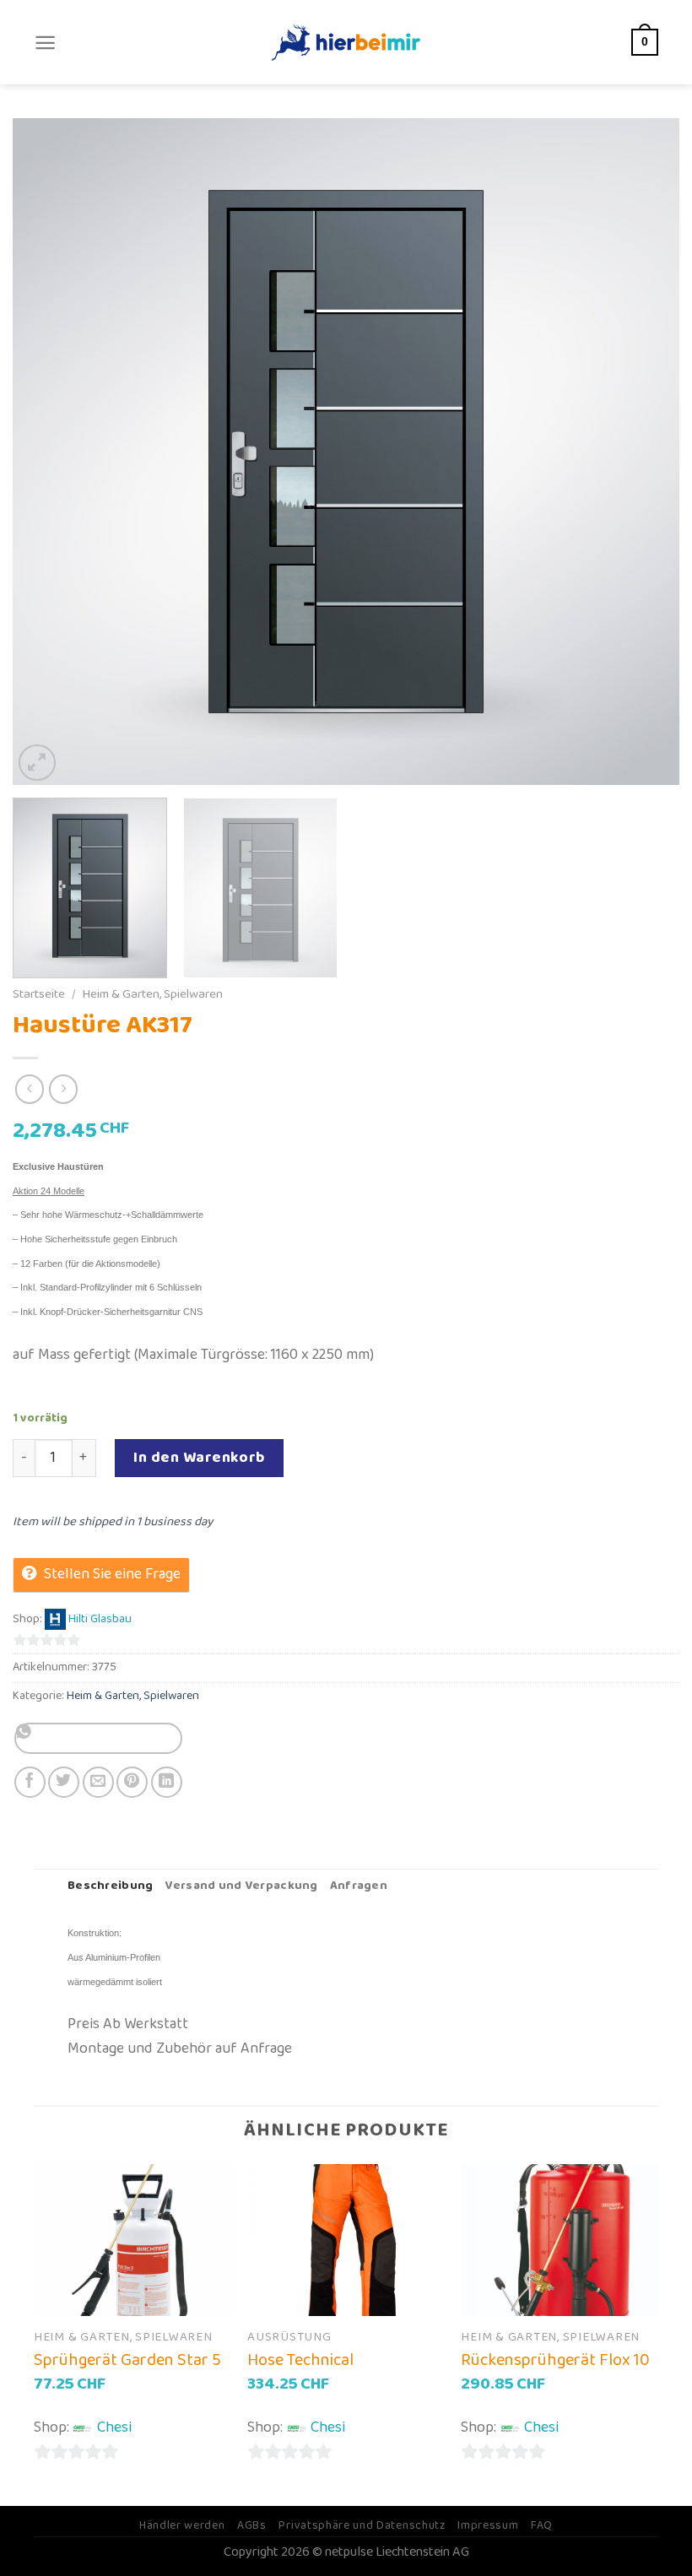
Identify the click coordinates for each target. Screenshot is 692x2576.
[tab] (110, 1887)
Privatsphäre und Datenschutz (362, 2525)
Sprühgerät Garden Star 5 (127, 2360)
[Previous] (47, 452)
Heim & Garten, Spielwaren (152, 994)
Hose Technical (300, 2360)
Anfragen (359, 1886)
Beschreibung (110, 1886)
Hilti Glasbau (100, 1620)
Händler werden (182, 2525)
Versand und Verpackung (241, 1886)
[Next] (645, 452)
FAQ (542, 2525)
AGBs (252, 2525)
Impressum (488, 2525)
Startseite (39, 994)
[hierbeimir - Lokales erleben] (346, 42)
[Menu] (45, 43)
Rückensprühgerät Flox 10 (555, 2360)
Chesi (114, 2427)
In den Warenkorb (199, 1458)
